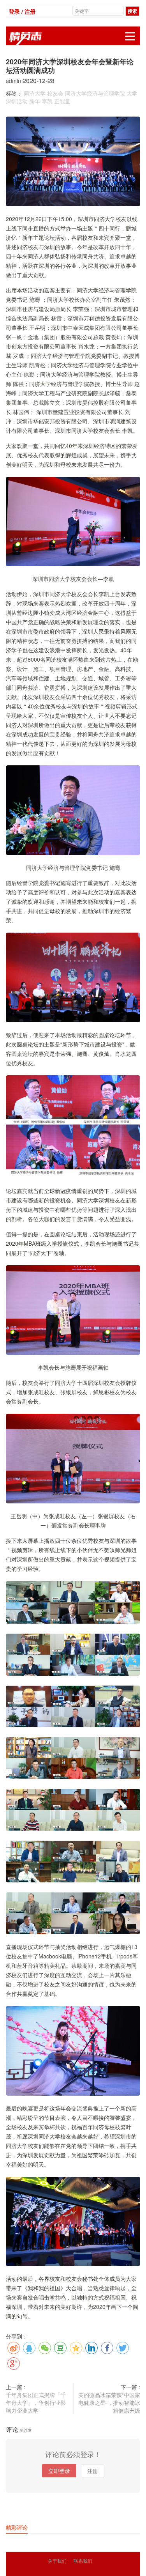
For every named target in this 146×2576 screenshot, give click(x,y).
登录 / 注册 (22, 11)
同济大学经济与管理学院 (95, 93)
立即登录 (59, 2471)
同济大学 (35, 93)
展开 (130, 36)
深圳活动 (17, 101)
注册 (93, 2471)
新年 (35, 101)
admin (14, 81)
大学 (132, 93)
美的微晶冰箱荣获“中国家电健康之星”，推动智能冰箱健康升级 (109, 2402)
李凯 (47, 101)
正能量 (62, 101)
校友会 (55, 93)
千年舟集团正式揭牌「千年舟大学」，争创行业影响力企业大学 (36, 2402)
